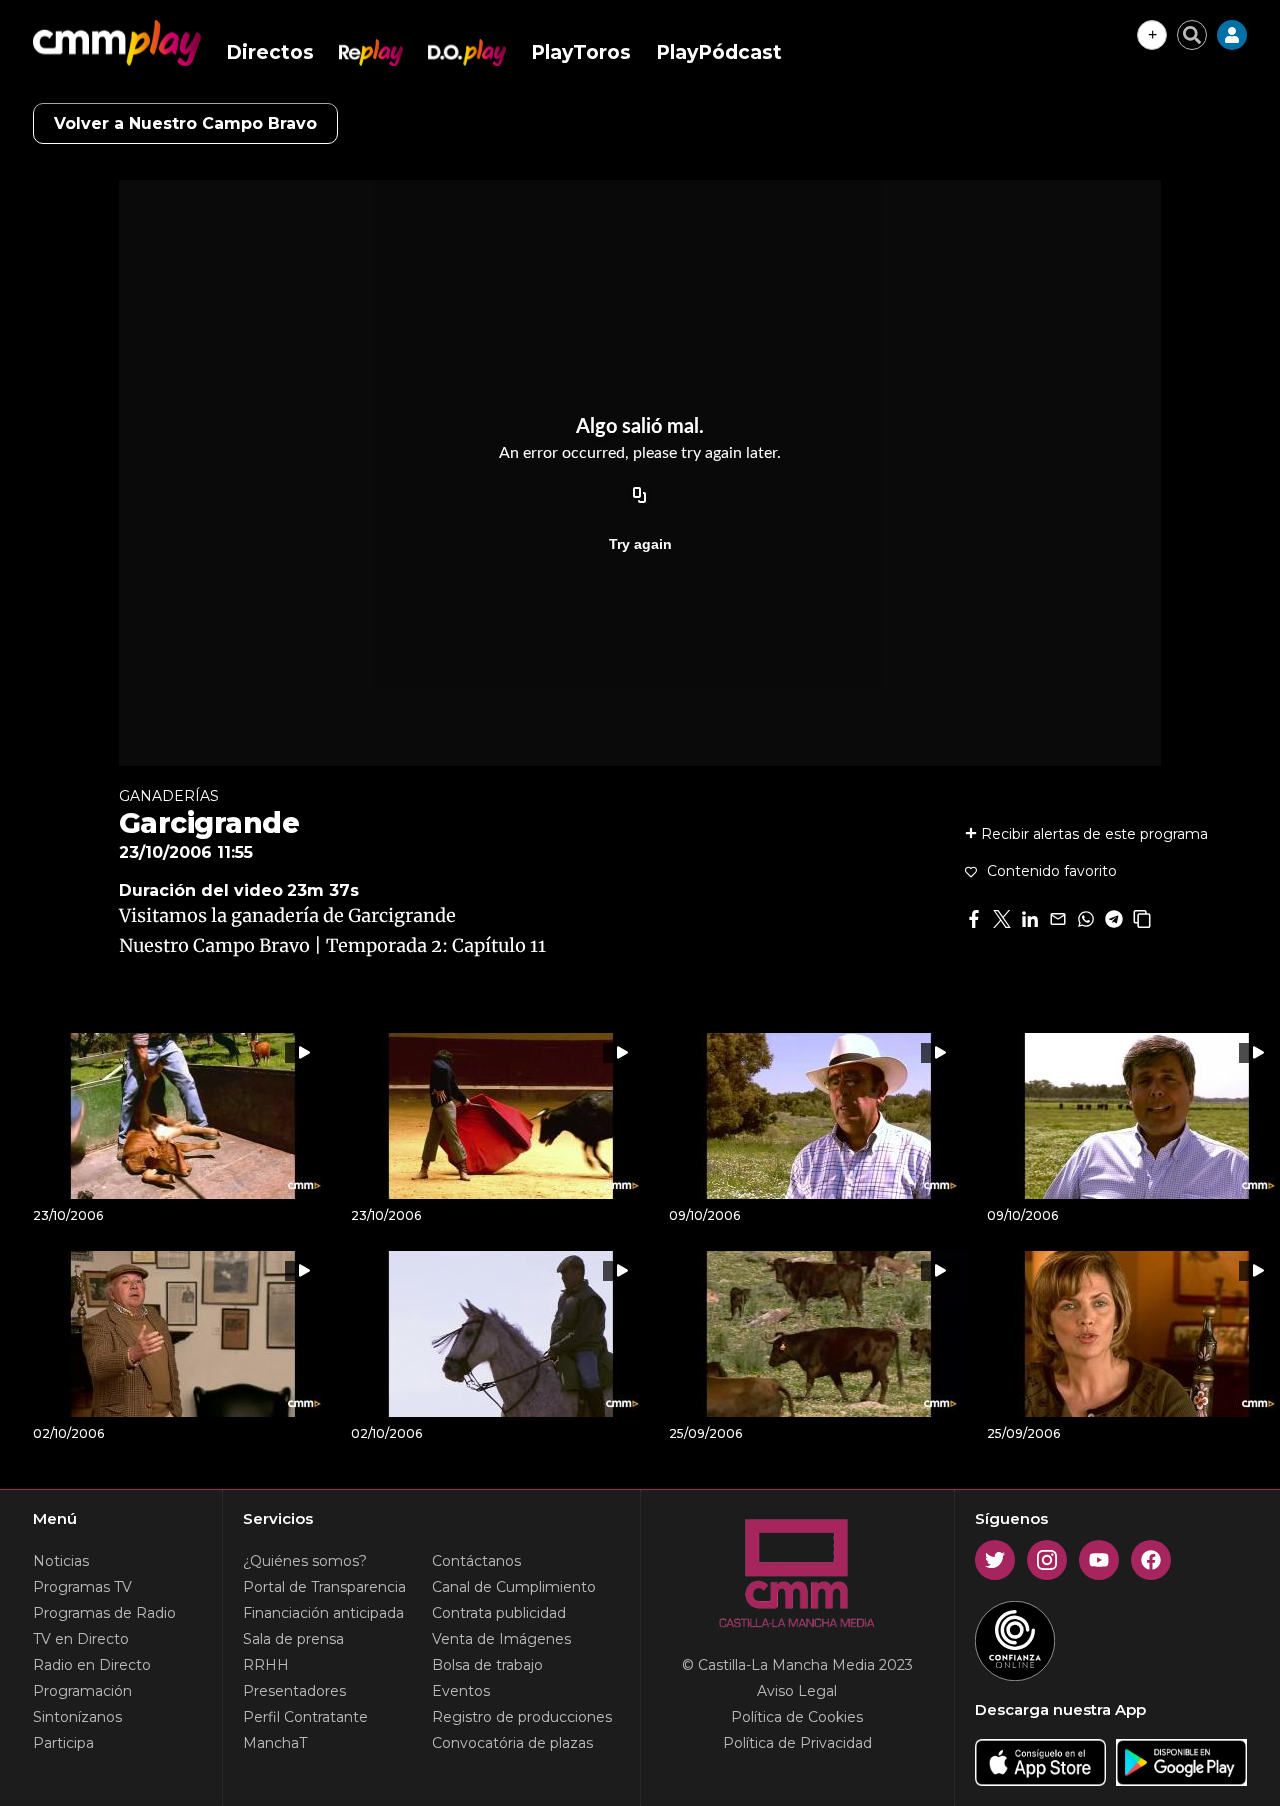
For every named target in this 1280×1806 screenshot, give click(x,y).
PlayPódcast (719, 52)
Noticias (61, 1561)
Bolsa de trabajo (487, 1665)
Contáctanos (476, 1561)
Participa (63, 1743)
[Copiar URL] (640, 496)
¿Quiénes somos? (305, 1561)
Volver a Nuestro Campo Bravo (185, 123)
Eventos (461, 1691)
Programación (82, 1691)
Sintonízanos (77, 1717)
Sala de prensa (293, 1639)
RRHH (266, 1665)
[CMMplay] (117, 43)
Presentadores (294, 1691)
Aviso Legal (797, 1691)
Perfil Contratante (305, 1717)
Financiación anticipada (323, 1613)
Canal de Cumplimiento (514, 1587)
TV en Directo (81, 1639)
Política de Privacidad (797, 1743)
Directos (270, 52)
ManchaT (275, 1743)
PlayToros (581, 52)
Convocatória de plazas (512, 1743)
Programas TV (82, 1587)
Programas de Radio (104, 1613)
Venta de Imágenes (501, 1639)
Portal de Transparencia (324, 1587)
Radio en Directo (92, 1665)
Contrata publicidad (499, 1613)
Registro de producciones (522, 1717)
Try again (640, 544)
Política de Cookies (797, 1717)
